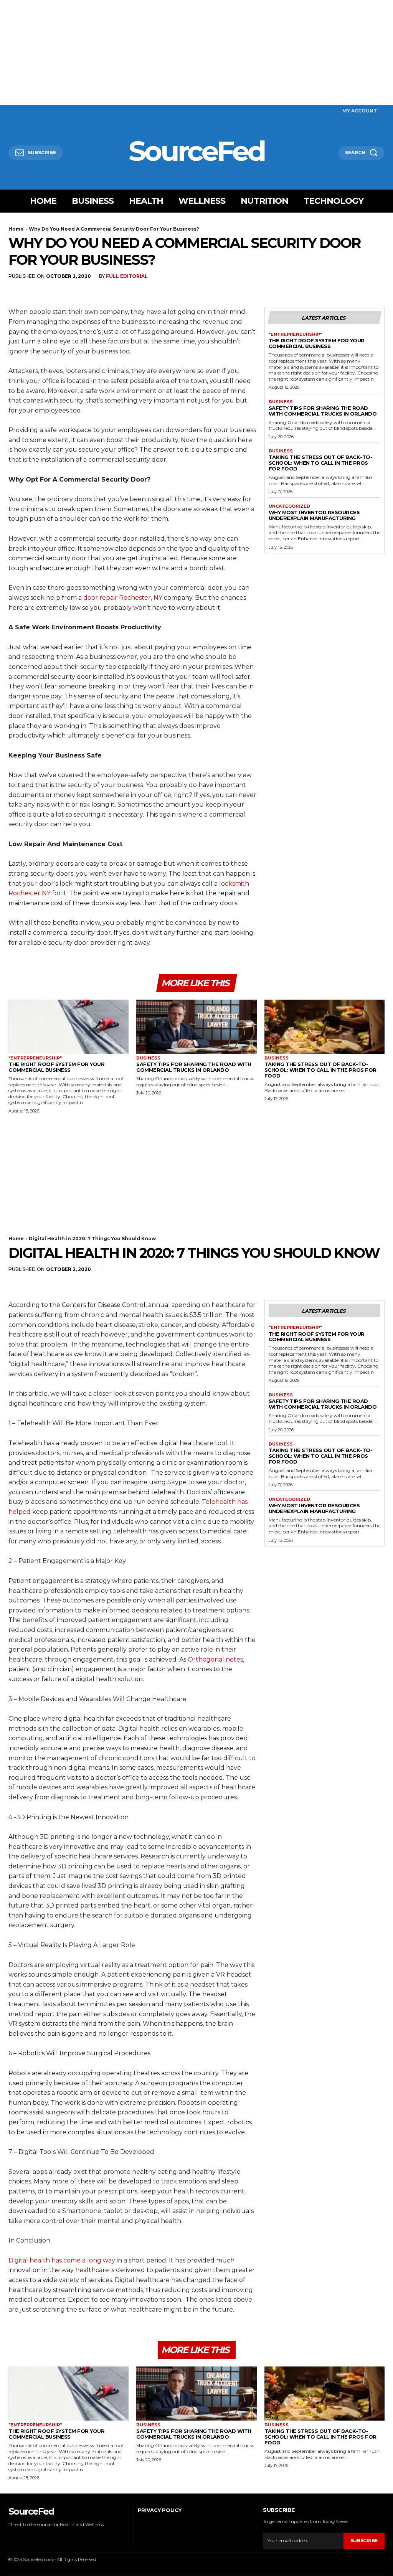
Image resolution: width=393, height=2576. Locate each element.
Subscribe (364, 2541)
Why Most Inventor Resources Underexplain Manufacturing (314, 515)
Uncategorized (289, 506)
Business (281, 402)
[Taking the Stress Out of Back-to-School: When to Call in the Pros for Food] (324, 1027)
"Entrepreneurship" (295, 334)
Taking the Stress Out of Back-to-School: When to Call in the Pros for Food (321, 463)
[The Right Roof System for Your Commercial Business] (69, 1027)
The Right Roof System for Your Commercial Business (317, 343)
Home (16, 229)
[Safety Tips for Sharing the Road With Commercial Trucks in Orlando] (196, 1027)
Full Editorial (127, 276)
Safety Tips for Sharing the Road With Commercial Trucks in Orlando (323, 411)
